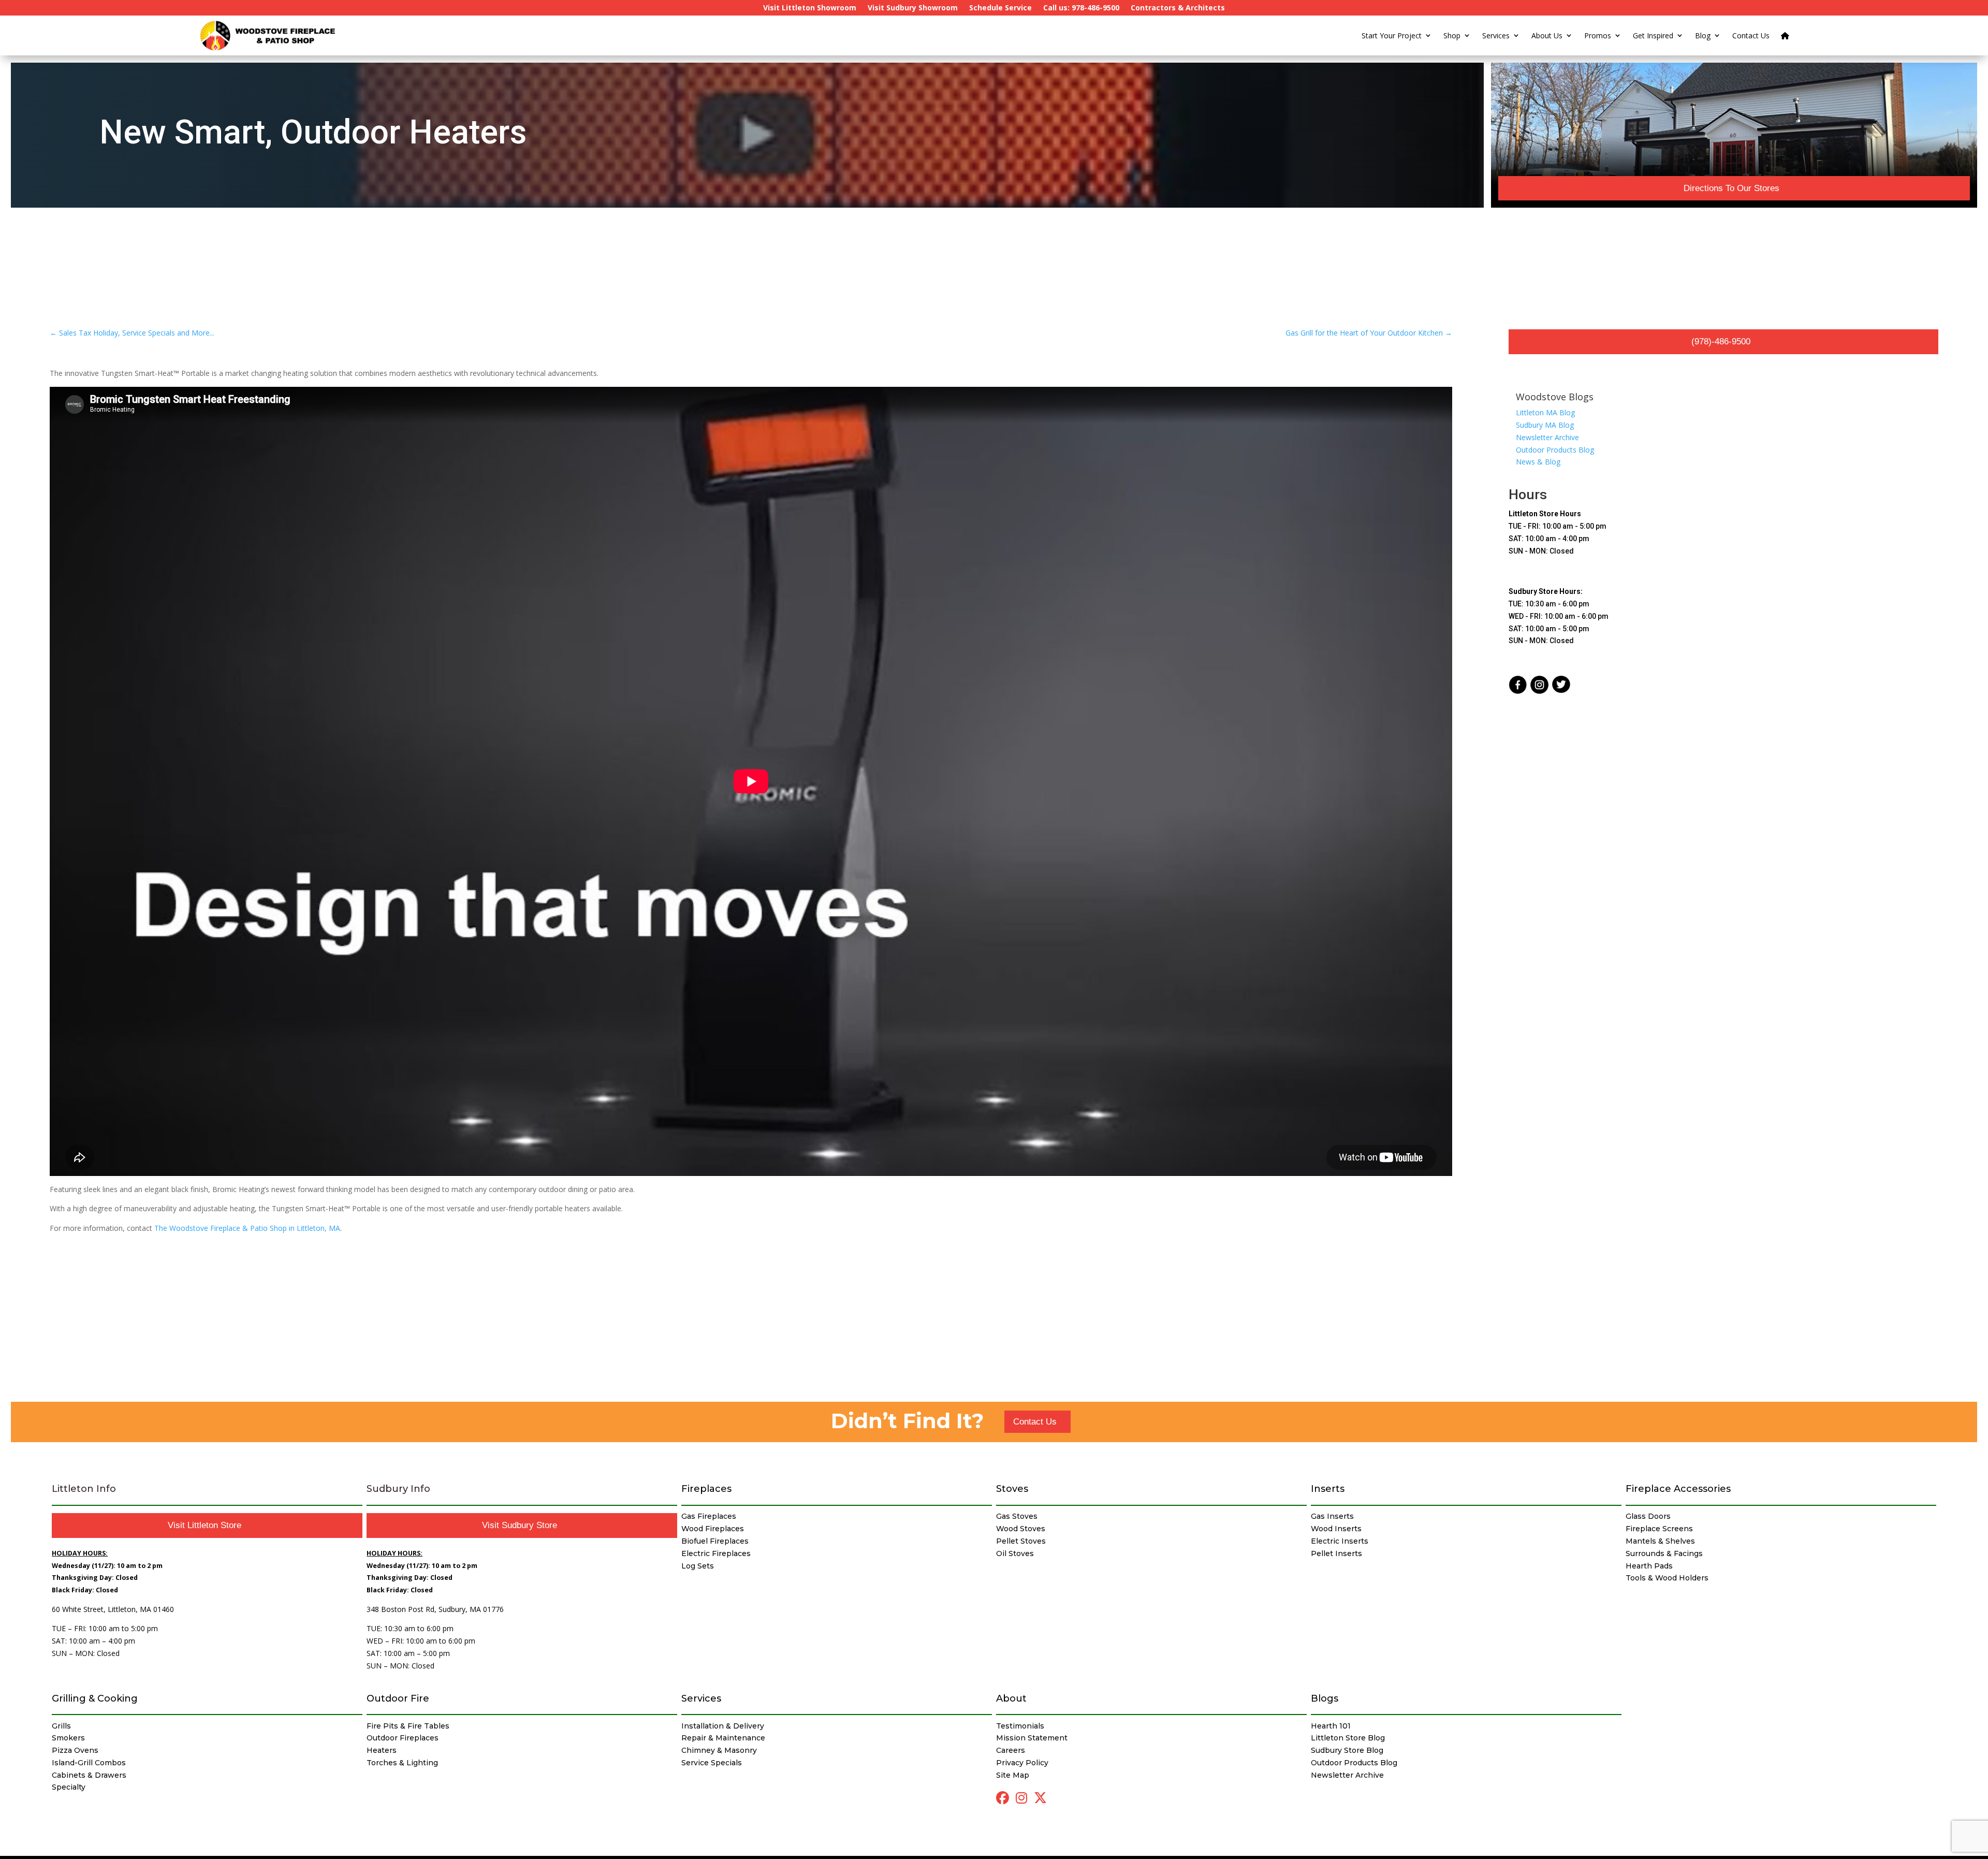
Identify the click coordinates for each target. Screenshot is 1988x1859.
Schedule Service (1000, 8)
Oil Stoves (1015, 1553)
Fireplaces (706, 1489)
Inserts (1328, 1489)
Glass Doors (1648, 1516)
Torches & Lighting (402, 1763)
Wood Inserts (1336, 1529)
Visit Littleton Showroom (810, 8)
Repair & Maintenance (723, 1738)
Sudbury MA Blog (1545, 425)
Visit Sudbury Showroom (913, 8)
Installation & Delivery (723, 1726)
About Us (1547, 35)
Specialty (69, 1787)
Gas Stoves (1017, 1516)
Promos (1598, 35)
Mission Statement (1032, 1738)
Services (1496, 35)
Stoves (1012, 1489)
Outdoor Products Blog (1555, 450)
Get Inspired (1653, 35)
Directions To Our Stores (1731, 188)
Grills (61, 1726)
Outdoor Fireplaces (403, 1738)
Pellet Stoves (1021, 1541)
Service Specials (712, 1763)
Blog (1703, 35)
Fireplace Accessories (1678, 1489)
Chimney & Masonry (719, 1750)
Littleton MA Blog (1545, 412)
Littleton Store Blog (1348, 1738)
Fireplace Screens (1659, 1529)
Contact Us (1751, 35)
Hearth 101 (1331, 1726)
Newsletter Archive (1547, 437)
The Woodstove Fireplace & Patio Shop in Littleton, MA (247, 1228)
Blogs (1325, 1698)
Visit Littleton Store (204, 1525)
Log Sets (698, 1566)
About (1011, 1698)
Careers (1011, 1750)
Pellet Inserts (1336, 1553)
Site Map (1013, 1775)
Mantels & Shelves (1660, 1541)
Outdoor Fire (398, 1698)
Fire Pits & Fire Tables (408, 1726)
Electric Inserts (1340, 1541)
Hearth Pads (1649, 1566)
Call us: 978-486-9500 (1081, 8)
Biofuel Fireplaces (715, 1541)
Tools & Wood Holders (1667, 1578)
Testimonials (1020, 1726)
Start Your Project (1392, 35)
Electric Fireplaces (716, 1553)
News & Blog (1538, 462)
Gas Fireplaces (709, 1516)
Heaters (382, 1750)
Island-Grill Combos (89, 1763)
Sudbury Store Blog (1347, 1750)
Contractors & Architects (1178, 8)
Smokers (68, 1738)
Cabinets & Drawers (89, 1775)
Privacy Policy (1022, 1763)
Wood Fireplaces (713, 1529)
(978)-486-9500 (1721, 342)
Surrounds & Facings (1664, 1553)
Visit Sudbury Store (520, 1525)
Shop (1452, 35)
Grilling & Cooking (95, 1698)
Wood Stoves (1021, 1529)
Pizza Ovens (75, 1750)
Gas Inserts (1332, 1516)
